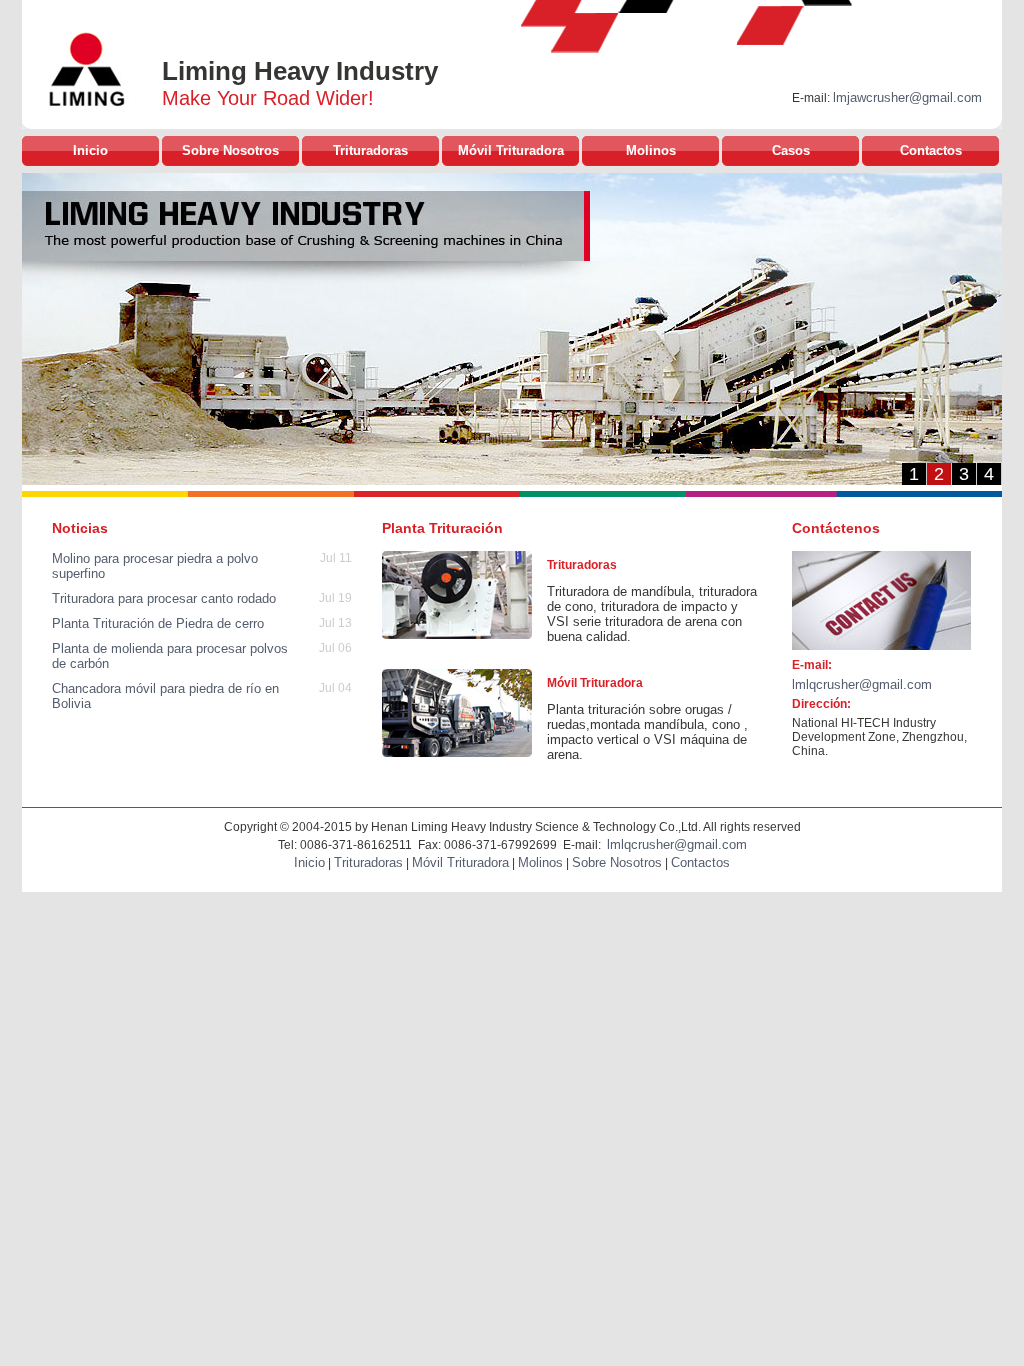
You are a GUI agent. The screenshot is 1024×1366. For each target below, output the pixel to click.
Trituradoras (370, 150)
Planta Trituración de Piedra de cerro (158, 623)
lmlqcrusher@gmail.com (862, 684)
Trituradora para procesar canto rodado (164, 598)
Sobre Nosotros (230, 150)
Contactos (931, 150)
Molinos (651, 150)
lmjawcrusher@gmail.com (907, 97)
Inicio (90, 150)
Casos (791, 150)
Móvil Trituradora (511, 150)
